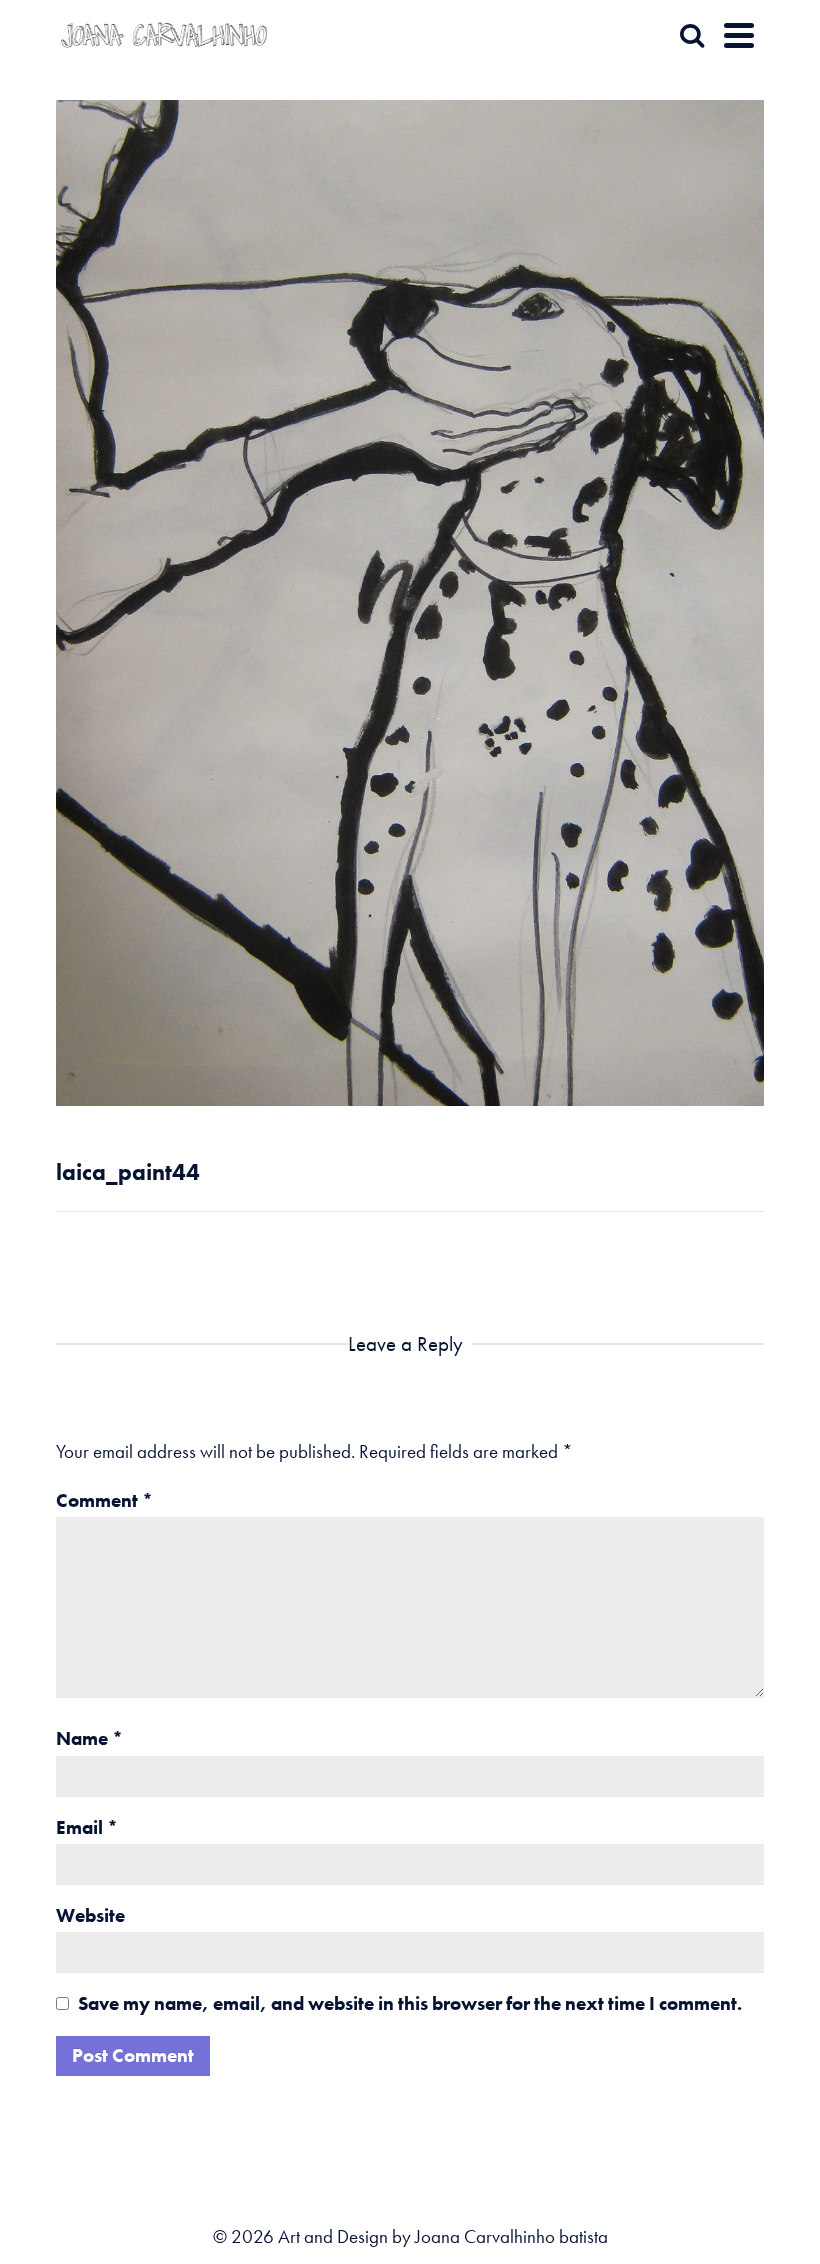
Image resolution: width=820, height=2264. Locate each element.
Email (87, 1827)
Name (89, 1738)
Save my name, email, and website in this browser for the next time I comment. (410, 2003)
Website (90, 1915)
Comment (104, 1500)
